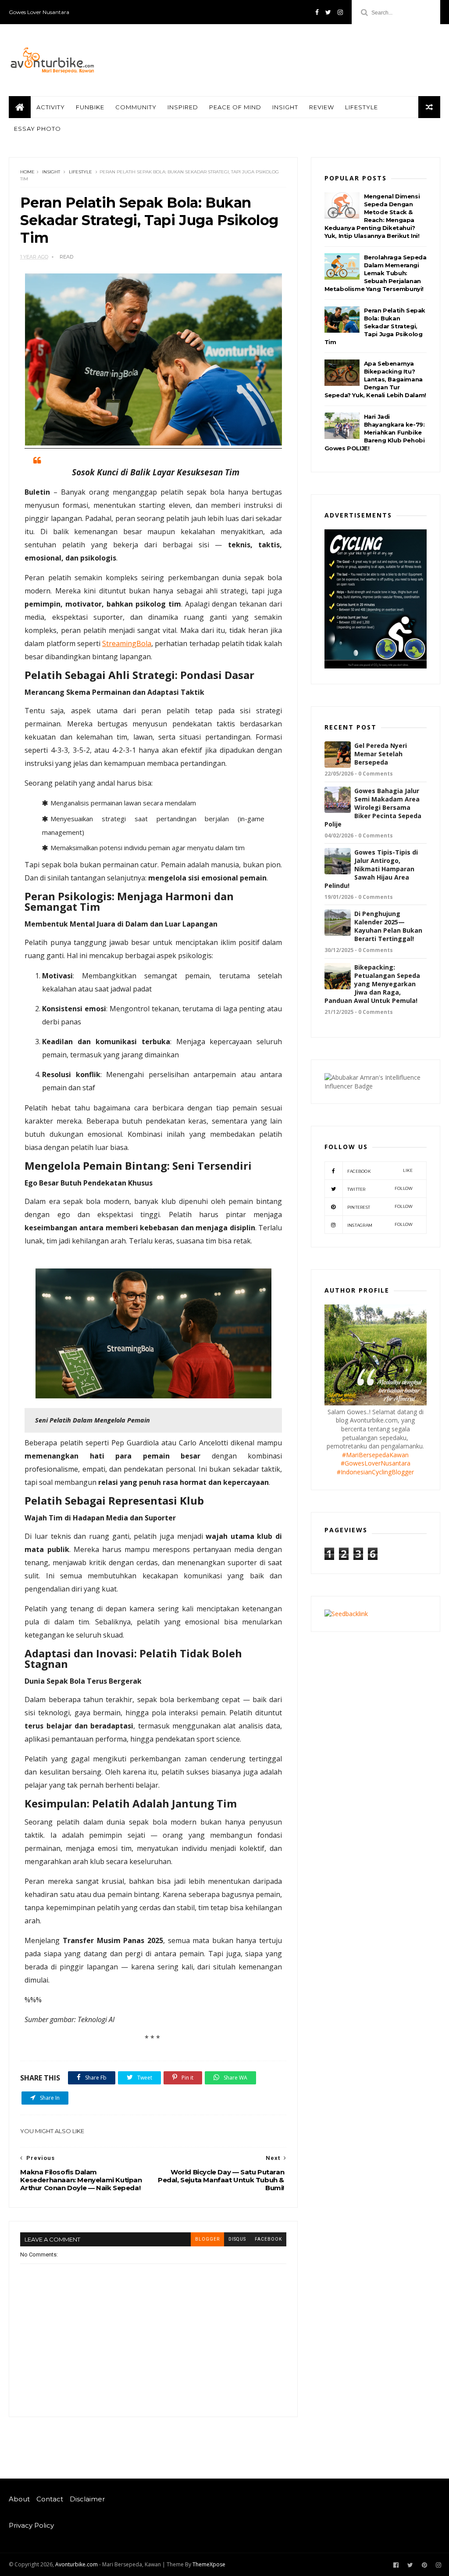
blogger (207, 2239)
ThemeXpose (209, 2564)
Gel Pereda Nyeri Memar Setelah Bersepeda (381, 754)
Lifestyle (362, 107)
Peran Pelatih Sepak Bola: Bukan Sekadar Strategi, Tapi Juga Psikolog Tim (375, 326)
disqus (237, 2239)
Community (136, 107)
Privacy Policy (31, 2526)
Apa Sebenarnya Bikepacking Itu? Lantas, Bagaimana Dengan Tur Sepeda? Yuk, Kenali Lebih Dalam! (375, 379)
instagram (380, 1225)
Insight (285, 107)
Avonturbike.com (77, 2564)
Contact (50, 2499)
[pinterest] (424, 2565)
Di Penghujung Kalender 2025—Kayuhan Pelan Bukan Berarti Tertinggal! (388, 926)
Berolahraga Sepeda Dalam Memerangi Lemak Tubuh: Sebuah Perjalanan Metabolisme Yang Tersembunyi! (376, 273)
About (19, 2499)
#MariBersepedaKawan (375, 1455)
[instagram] (340, 12)
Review (322, 107)
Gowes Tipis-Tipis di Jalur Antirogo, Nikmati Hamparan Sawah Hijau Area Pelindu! (371, 869)
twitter (380, 1189)
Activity (51, 107)
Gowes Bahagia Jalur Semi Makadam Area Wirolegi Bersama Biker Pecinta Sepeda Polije (373, 807)
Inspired (183, 107)
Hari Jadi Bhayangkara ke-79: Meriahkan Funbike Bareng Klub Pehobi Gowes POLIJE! (375, 432)
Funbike (90, 107)
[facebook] (317, 12)
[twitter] (328, 12)
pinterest (380, 1207)
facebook (268, 2239)
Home (27, 172)
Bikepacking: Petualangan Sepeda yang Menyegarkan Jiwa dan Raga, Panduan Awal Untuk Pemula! (372, 984)
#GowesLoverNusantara (376, 1463)
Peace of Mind (235, 107)
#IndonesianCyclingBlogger (375, 1472)
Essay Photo (37, 129)
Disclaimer (87, 2499)
